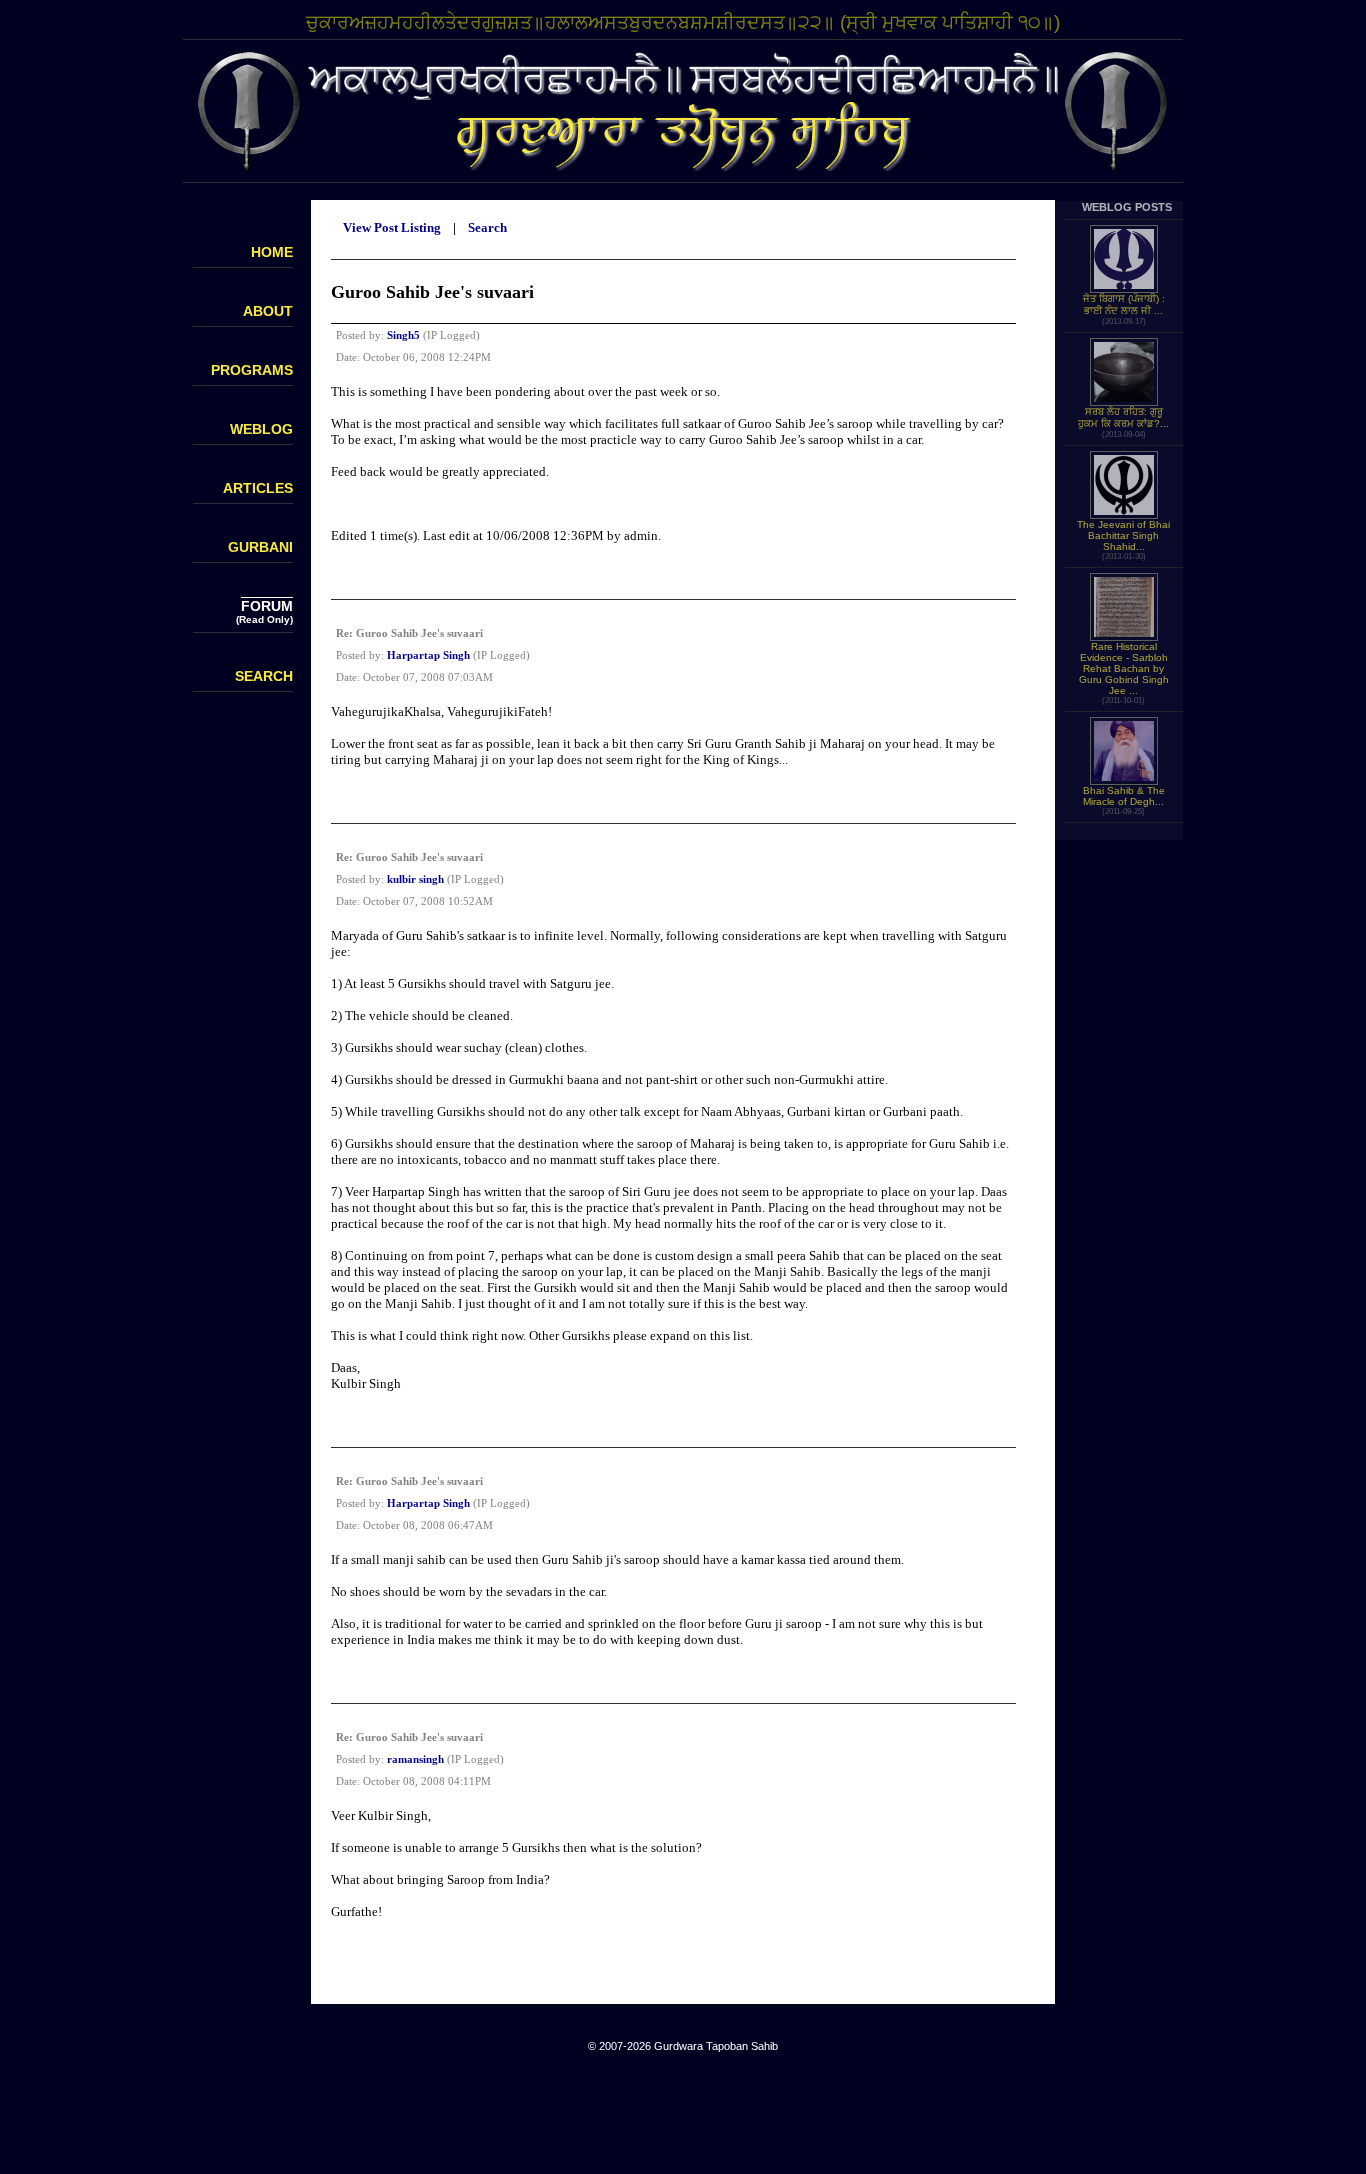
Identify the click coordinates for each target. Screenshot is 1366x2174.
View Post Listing (392, 227)
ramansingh (415, 1759)
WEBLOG (261, 429)
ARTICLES (258, 488)
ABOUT (268, 311)
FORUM (267, 606)
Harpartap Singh (428, 655)
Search (487, 227)
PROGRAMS (252, 370)
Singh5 (403, 335)
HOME (272, 252)
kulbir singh (415, 879)
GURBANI (260, 547)
